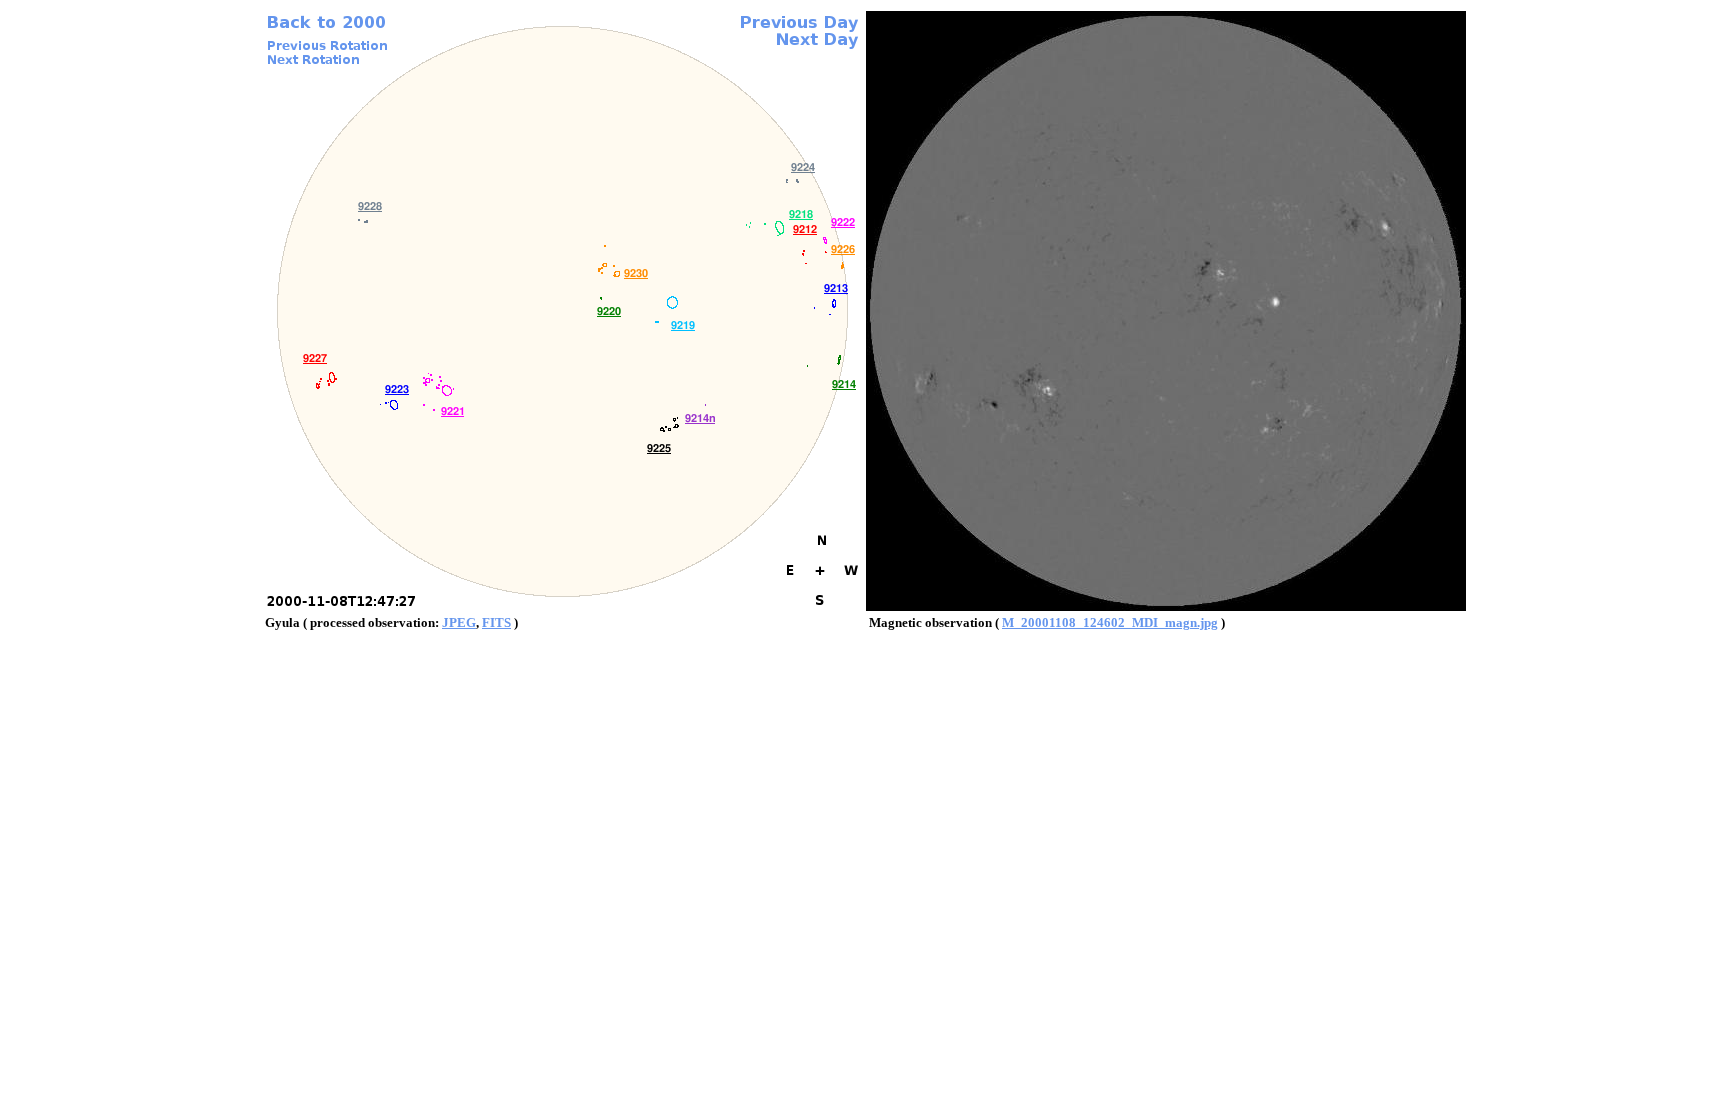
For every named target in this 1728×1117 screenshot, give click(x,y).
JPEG (459, 622)
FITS (496, 622)
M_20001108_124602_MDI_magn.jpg (1110, 622)
